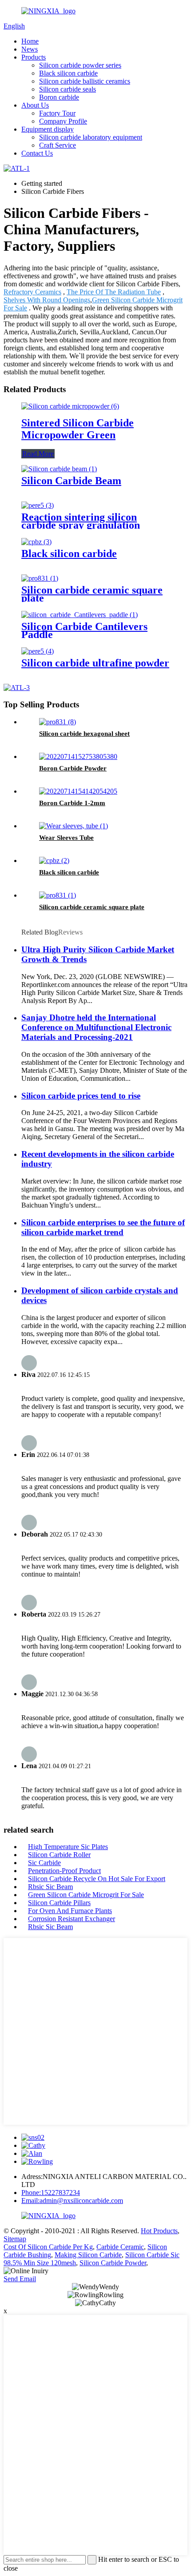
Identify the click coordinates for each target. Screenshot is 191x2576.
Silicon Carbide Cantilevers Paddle (84, 630)
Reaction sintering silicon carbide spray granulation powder (81, 525)
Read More (38, 454)
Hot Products (159, 2231)
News (30, 49)
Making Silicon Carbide (88, 2255)
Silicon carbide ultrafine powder (95, 663)
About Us (35, 105)
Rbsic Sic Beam (50, 1887)
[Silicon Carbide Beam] (59, 469)
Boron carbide (59, 97)
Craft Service (58, 145)
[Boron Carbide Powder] (78, 756)
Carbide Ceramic (120, 2247)
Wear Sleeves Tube (66, 838)
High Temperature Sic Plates (68, 1847)
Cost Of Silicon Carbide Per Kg (48, 2247)
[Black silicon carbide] (36, 542)
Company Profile (63, 121)
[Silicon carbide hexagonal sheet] (58, 722)
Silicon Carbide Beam (71, 481)
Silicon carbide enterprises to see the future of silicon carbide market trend (103, 1227)
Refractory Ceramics (32, 292)
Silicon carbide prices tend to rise (81, 1096)
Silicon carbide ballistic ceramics (85, 81)
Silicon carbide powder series (80, 65)
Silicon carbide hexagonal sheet (84, 734)
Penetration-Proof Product (64, 1871)
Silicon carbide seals (68, 89)
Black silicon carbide (68, 73)
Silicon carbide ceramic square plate (92, 594)
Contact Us (37, 153)
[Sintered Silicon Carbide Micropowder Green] (70, 406)
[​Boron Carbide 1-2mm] (78, 791)
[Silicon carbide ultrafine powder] (38, 651)
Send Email (20, 2279)
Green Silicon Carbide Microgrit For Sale (86, 1895)
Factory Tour (57, 113)
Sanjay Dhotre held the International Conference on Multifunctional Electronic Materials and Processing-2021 (96, 1027)
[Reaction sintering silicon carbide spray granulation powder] (38, 505)
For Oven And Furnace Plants (70, 1911)
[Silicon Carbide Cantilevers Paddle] (80, 615)
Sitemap (15, 2239)
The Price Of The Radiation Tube (114, 292)
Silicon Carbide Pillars (59, 1903)
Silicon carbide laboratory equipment (91, 137)
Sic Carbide (44, 1863)
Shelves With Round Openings (47, 300)
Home (30, 41)
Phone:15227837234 (51, 2193)
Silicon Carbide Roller (59, 1855)
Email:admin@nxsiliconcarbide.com (72, 2201)
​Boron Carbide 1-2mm (72, 803)
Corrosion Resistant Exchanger (72, 1919)
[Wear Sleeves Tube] (74, 826)
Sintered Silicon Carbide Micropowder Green (78, 429)
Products (34, 57)
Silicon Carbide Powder (113, 2263)
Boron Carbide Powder (73, 768)
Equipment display (48, 129)
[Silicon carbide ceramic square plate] (40, 578)
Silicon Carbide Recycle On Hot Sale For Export (97, 1879)
